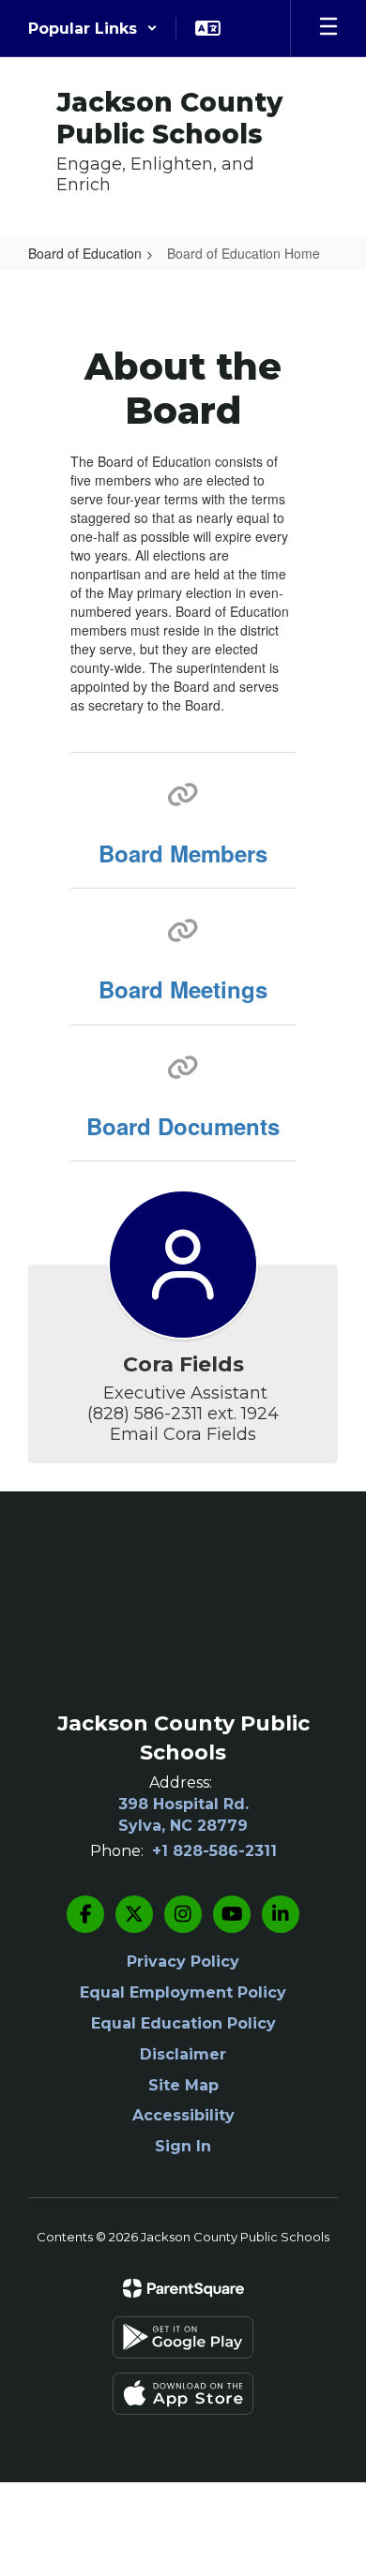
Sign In (183, 2146)
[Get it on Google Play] (183, 2337)
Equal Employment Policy (183, 1992)
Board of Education (85, 253)
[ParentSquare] (183, 2288)
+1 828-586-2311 (214, 1851)
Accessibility (183, 2115)
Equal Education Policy (183, 2023)
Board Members (183, 853)
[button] (93, 28)
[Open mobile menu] (328, 28)
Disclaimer (183, 2054)
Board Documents (183, 1126)
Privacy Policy (183, 1962)
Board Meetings (183, 989)
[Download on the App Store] (183, 2394)
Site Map (183, 2085)
